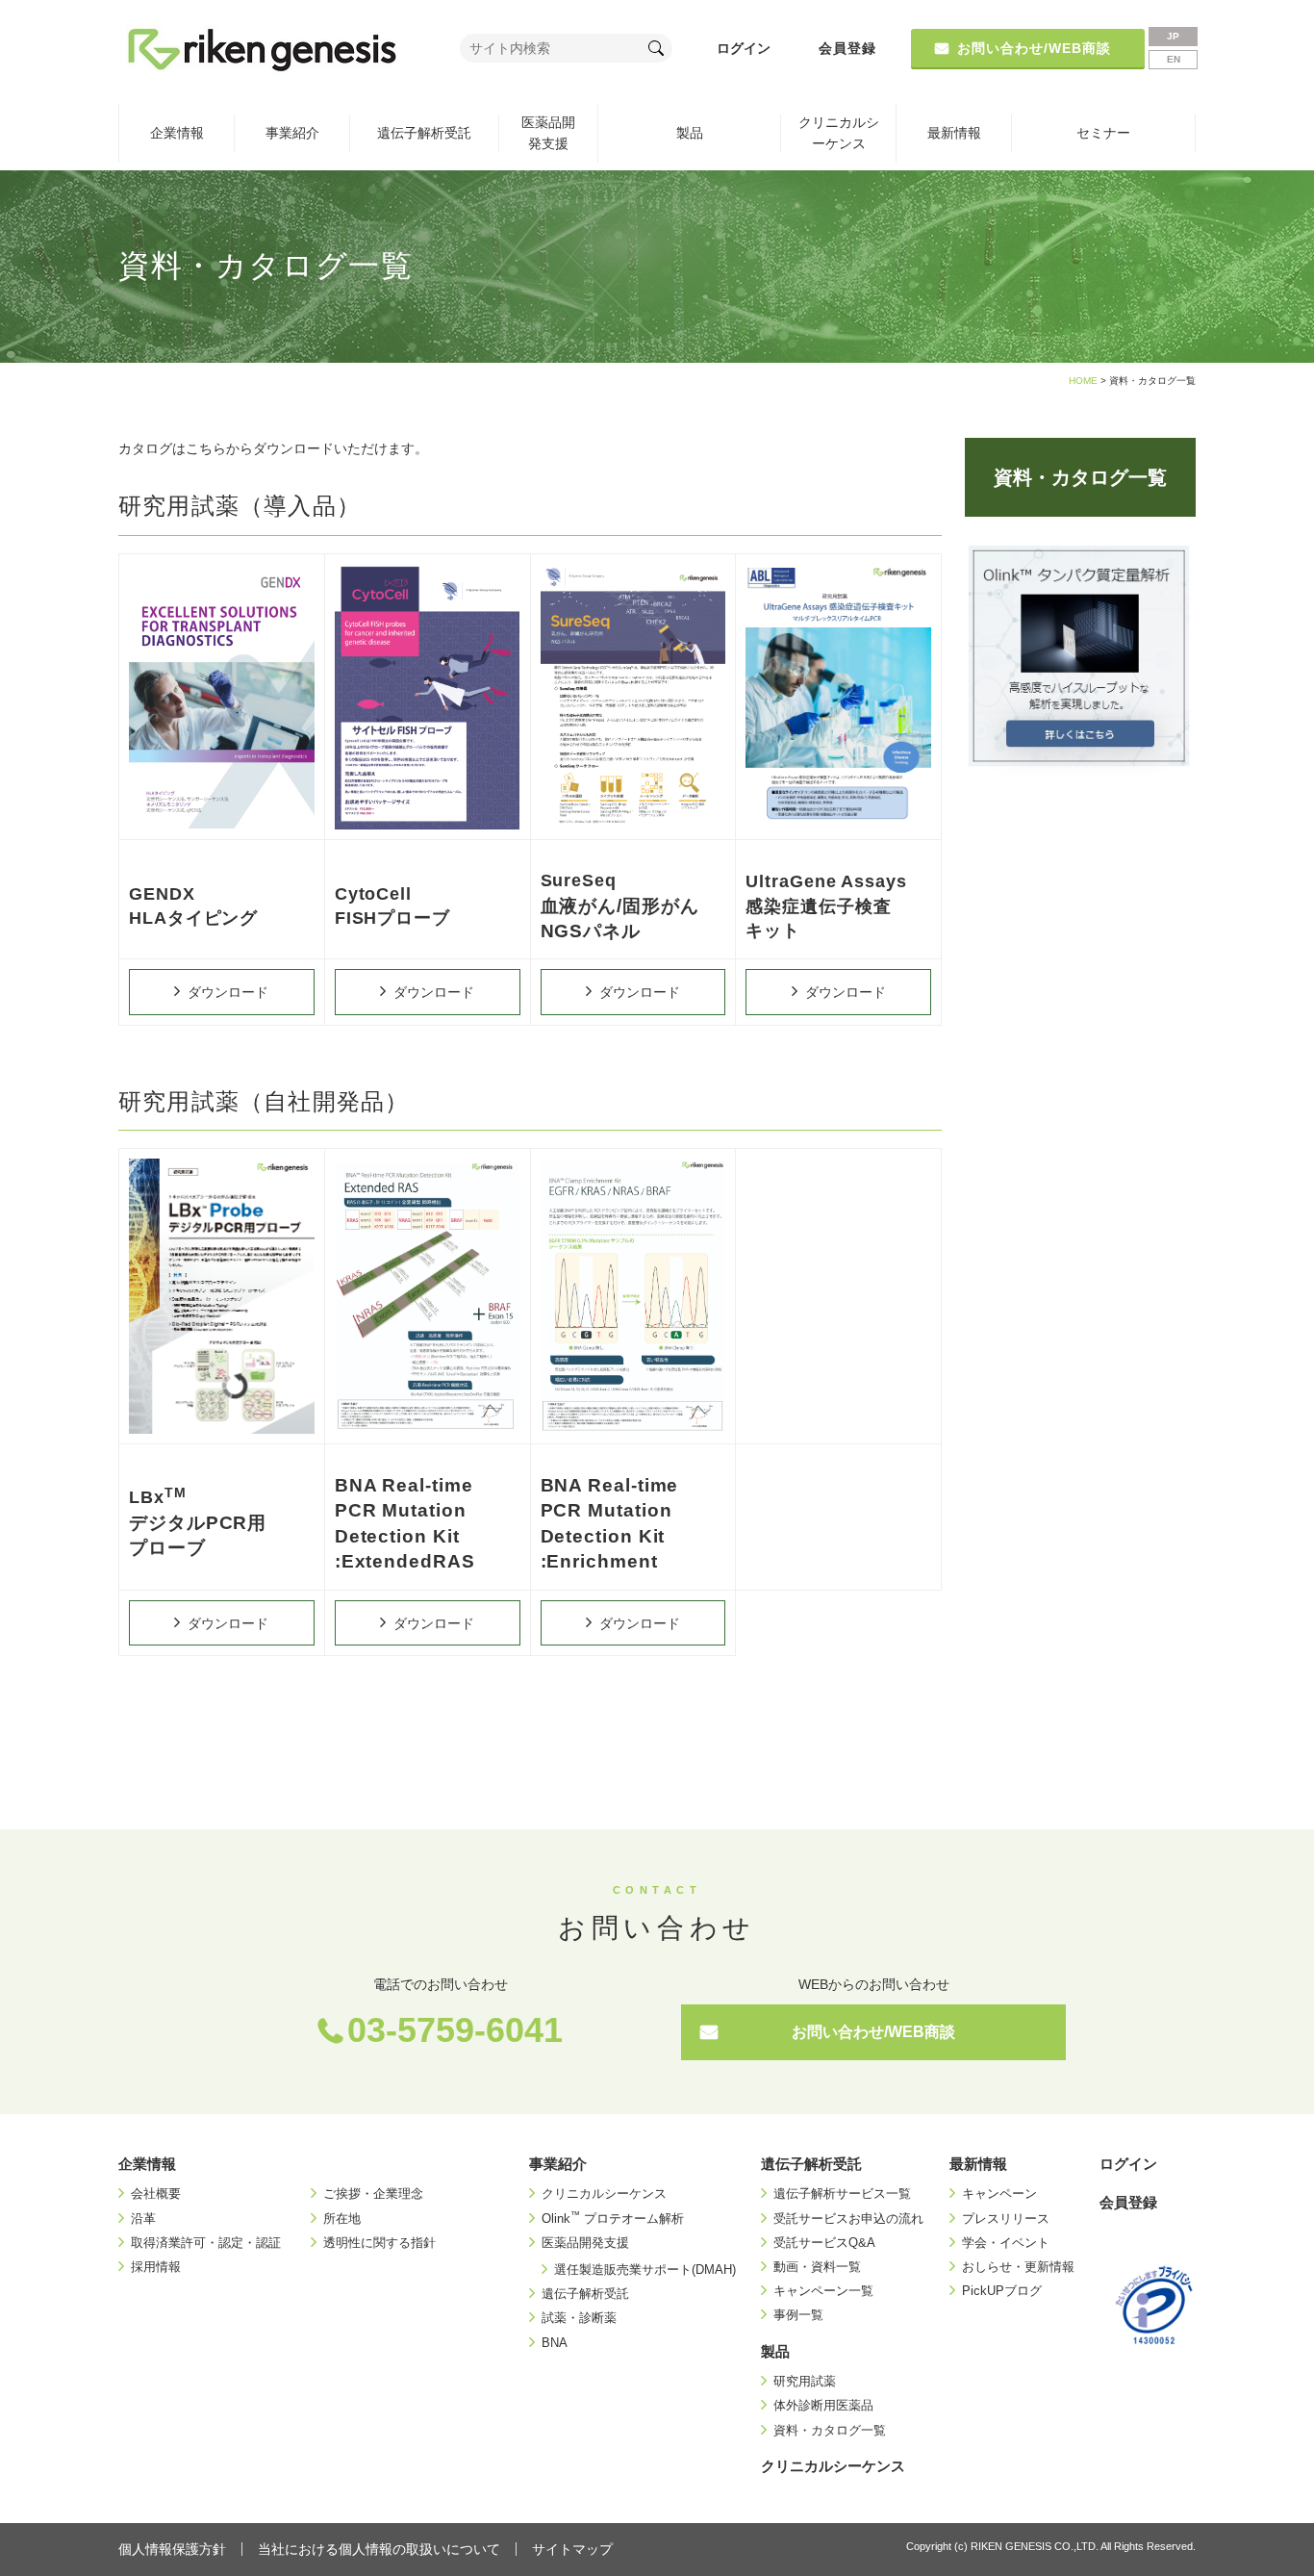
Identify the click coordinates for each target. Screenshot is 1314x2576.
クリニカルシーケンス (839, 133)
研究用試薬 (805, 2381)
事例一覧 (798, 2315)
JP (1173, 36)
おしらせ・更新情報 (1018, 2267)
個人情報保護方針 (172, 2549)
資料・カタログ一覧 (1080, 477)
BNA (555, 2343)
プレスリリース (1006, 2219)
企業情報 (177, 133)
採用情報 (156, 2267)
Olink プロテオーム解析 (613, 2219)
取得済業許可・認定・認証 (206, 2243)
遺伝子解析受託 (424, 133)
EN (1174, 59)
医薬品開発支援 (548, 133)
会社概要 (156, 2193)
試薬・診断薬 (579, 2318)
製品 (690, 133)
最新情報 (954, 133)
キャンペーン (999, 2193)
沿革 (143, 2219)
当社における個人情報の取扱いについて (379, 2549)
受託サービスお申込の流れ (848, 2219)
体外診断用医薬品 (823, 2405)
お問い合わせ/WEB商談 (873, 2032)
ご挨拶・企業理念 (373, 2193)
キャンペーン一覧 (823, 2291)
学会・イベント (1006, 2243)
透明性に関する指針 (379, 2243)
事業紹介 (292, 133)
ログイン (744, 48)
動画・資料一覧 (817, 2267)
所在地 (342, 2219)
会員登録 (847, 48)
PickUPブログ (1002, 2291)
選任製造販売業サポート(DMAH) (645, 2270)
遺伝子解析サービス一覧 (842, 2193)
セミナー (1103, 133)
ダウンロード (228, 992)
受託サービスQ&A (824, 2243)
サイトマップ (572, 2549)
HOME (1083, 381)
